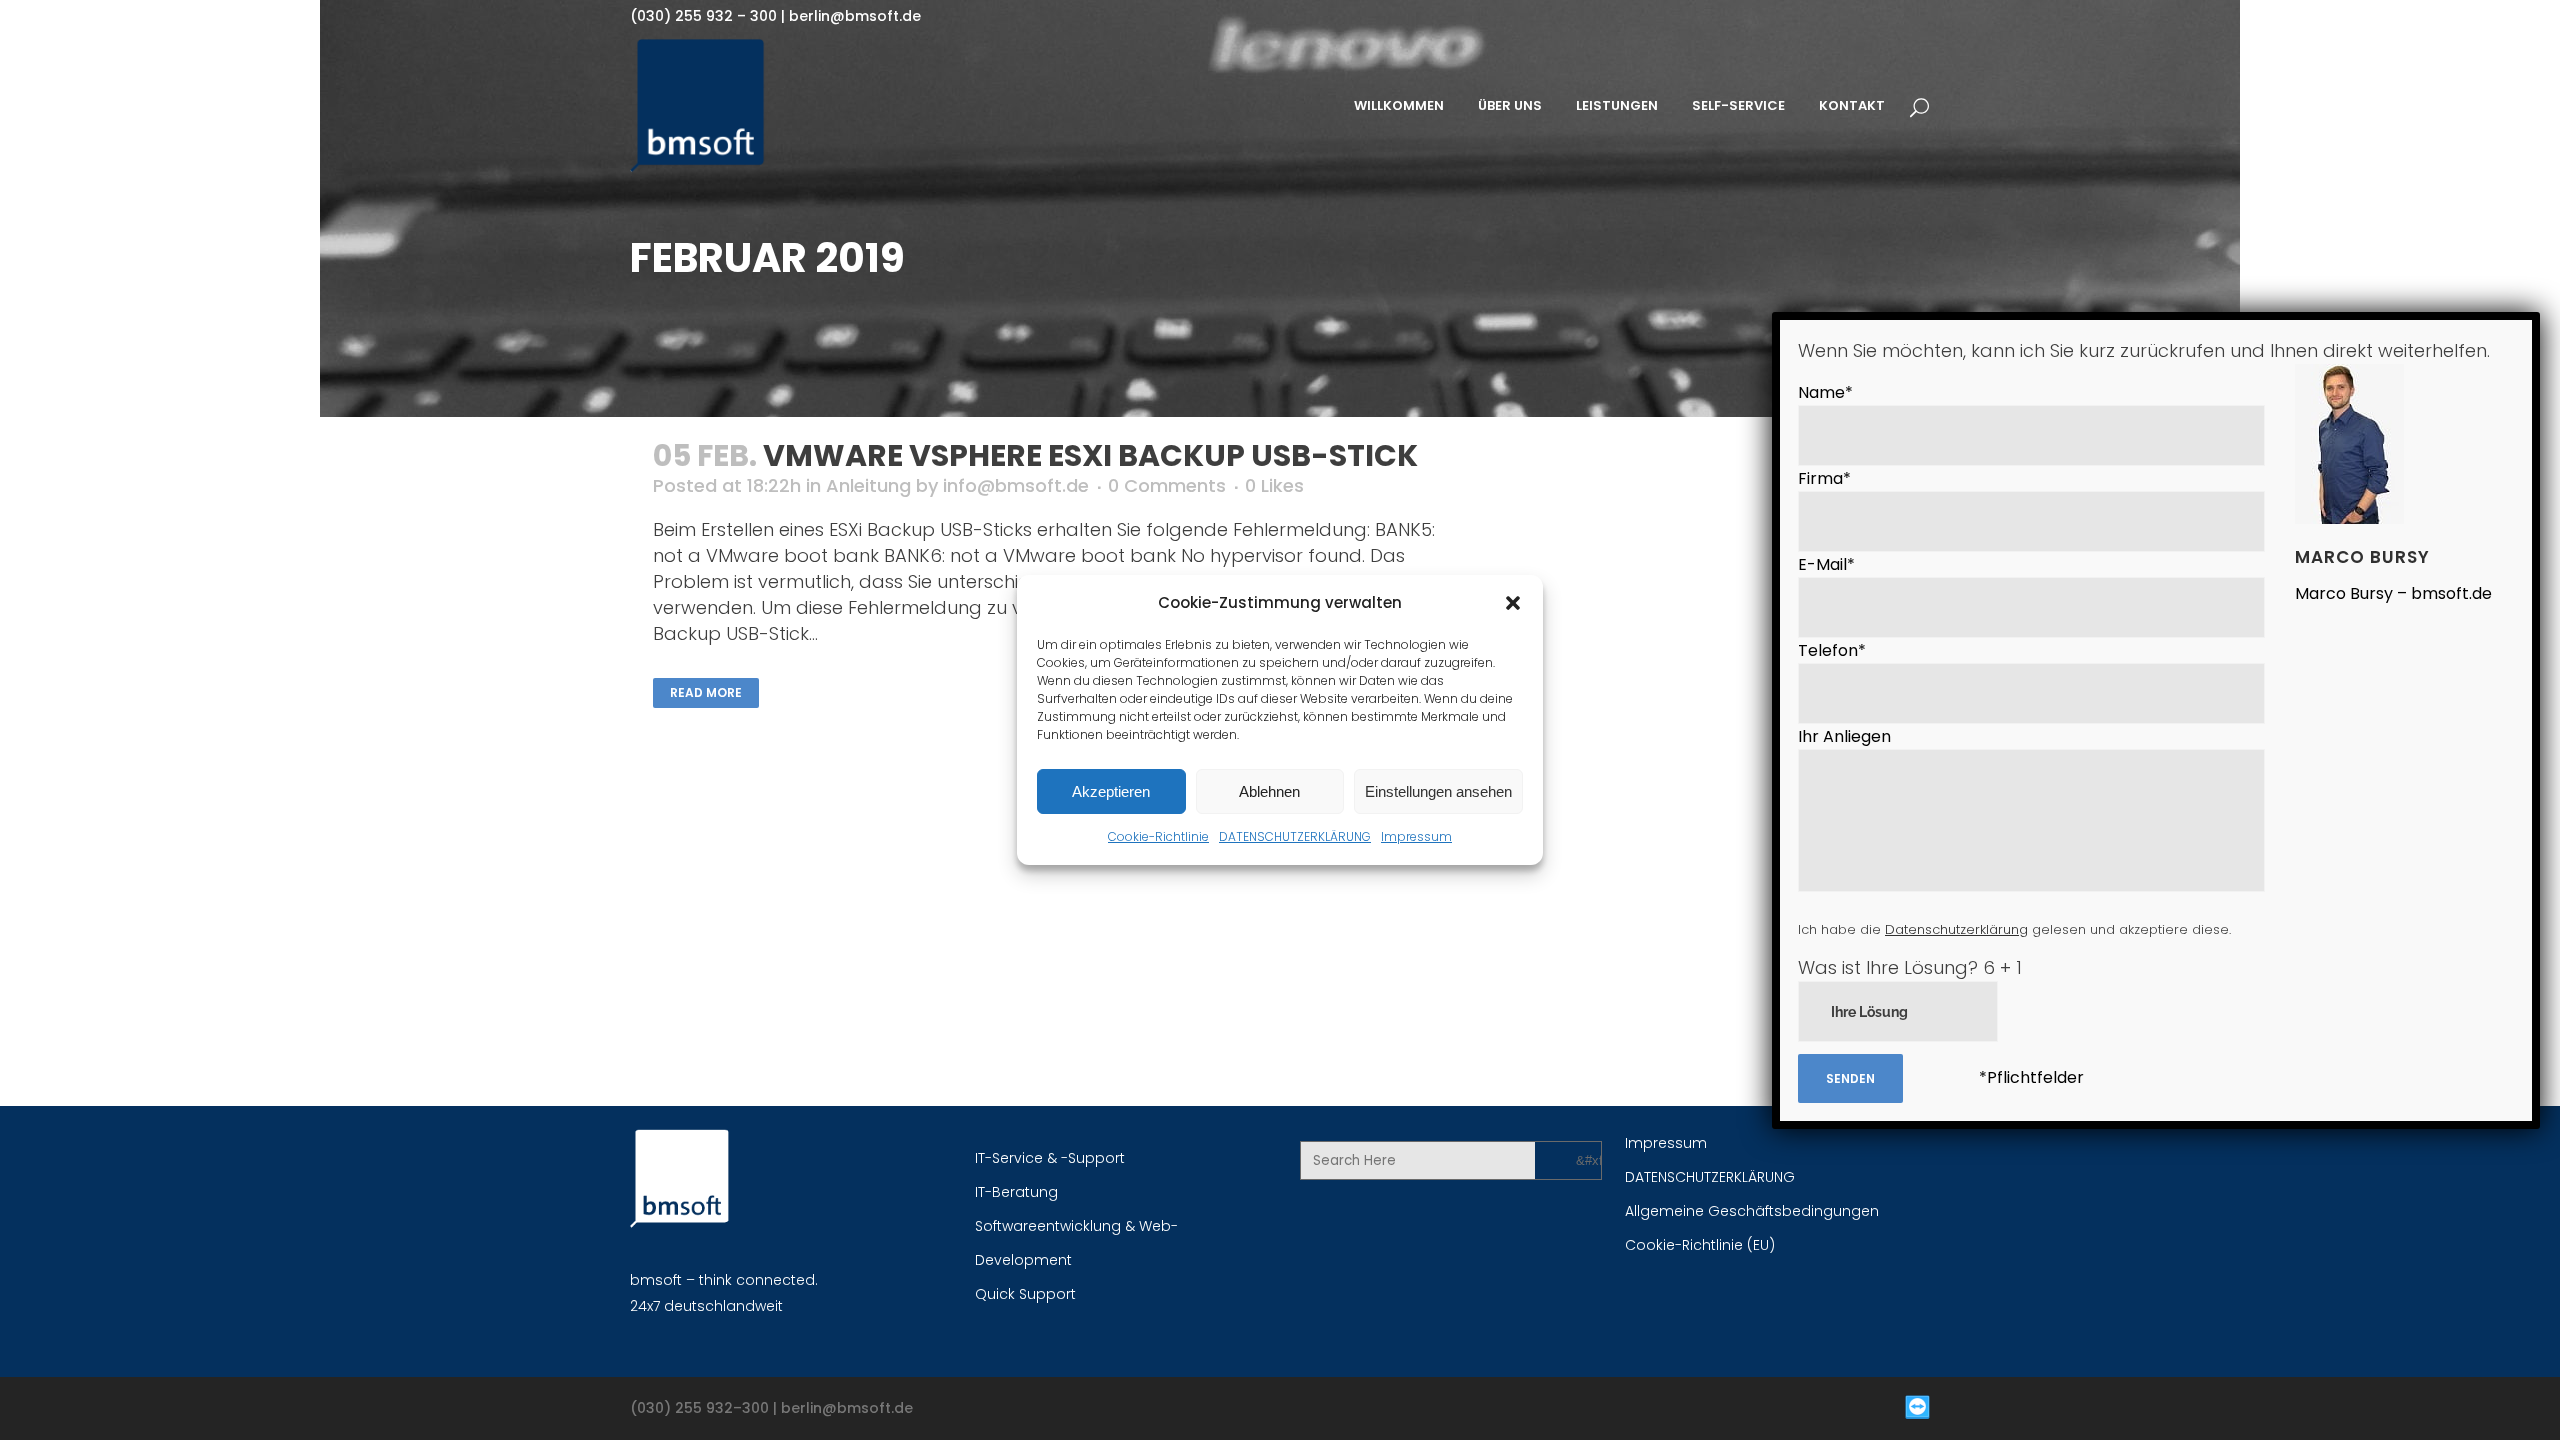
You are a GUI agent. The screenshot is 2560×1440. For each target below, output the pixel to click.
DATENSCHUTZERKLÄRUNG (1295, 836)
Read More (706, 692)
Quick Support (1025, 1294)
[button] (1513, 603)
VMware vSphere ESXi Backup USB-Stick (1090, 455)
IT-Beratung (1016, 1192)
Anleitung (868, 485)
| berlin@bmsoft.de (849, 16)
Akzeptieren (1111, 791)
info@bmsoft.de (1016, 485)
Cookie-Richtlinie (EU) (1700, 1245)
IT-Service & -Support (1050, 1158)
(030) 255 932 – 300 (703, 16)
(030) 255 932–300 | (705, 1408)
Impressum (1416, 836)
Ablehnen (1269, 791)
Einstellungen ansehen (1438, 791)
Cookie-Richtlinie (1158, 836)
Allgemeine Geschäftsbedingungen (1752, 1211)
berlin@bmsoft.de (847, 1408)
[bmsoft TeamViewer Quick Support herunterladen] (1610, 1408)
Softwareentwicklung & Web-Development (1076, 1243)
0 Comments (1167, 485)
